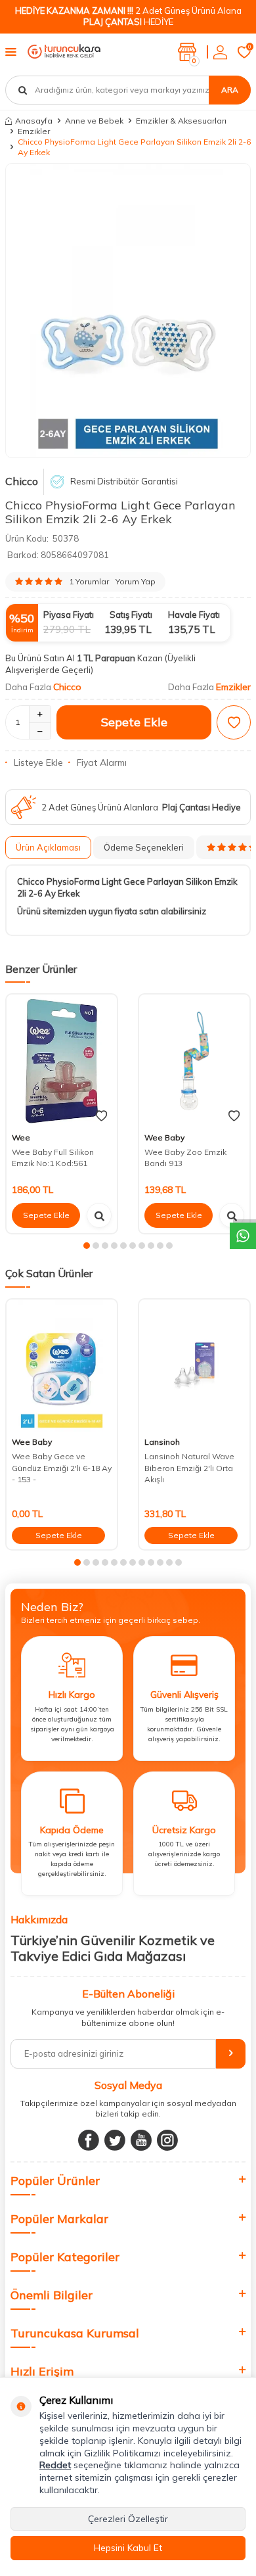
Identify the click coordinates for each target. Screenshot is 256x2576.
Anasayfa (34, 121)
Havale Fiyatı (194, 615)
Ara (230, 90)
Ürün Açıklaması (48, 847)
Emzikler (34, 131)
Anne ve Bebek (94, 121)
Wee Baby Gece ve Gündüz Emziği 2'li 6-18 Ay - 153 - (62, 1468)
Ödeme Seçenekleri (144, 847)
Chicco (22, 481)
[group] (128, 310)
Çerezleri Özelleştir (128, 2519)
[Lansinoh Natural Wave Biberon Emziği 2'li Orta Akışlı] (194, 1366)
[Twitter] (115, 2140)
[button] (87, 1246)
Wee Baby (164, 1137)
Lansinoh (162, 1442)
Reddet (55, 2465)
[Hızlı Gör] (99, 1215)
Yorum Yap (136, 581)
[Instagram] (167, 2140)
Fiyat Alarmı (102, 762)
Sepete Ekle (134, 722)
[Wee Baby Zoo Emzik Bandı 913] (194, 1061)
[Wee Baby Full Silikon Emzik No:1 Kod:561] (62, 1061)
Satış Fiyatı (131, 615)
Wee (21, 1137)
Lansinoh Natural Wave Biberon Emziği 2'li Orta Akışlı (189, 1468)
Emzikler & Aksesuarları (181, 121)
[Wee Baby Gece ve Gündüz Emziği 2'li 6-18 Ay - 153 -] (62, 1366)
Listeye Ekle (38, 762)
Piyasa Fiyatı (69, 615)
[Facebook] (89, 2140)
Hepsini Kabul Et (128, 2548)
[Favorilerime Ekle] (101, 1116)
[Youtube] (141, 2140)
